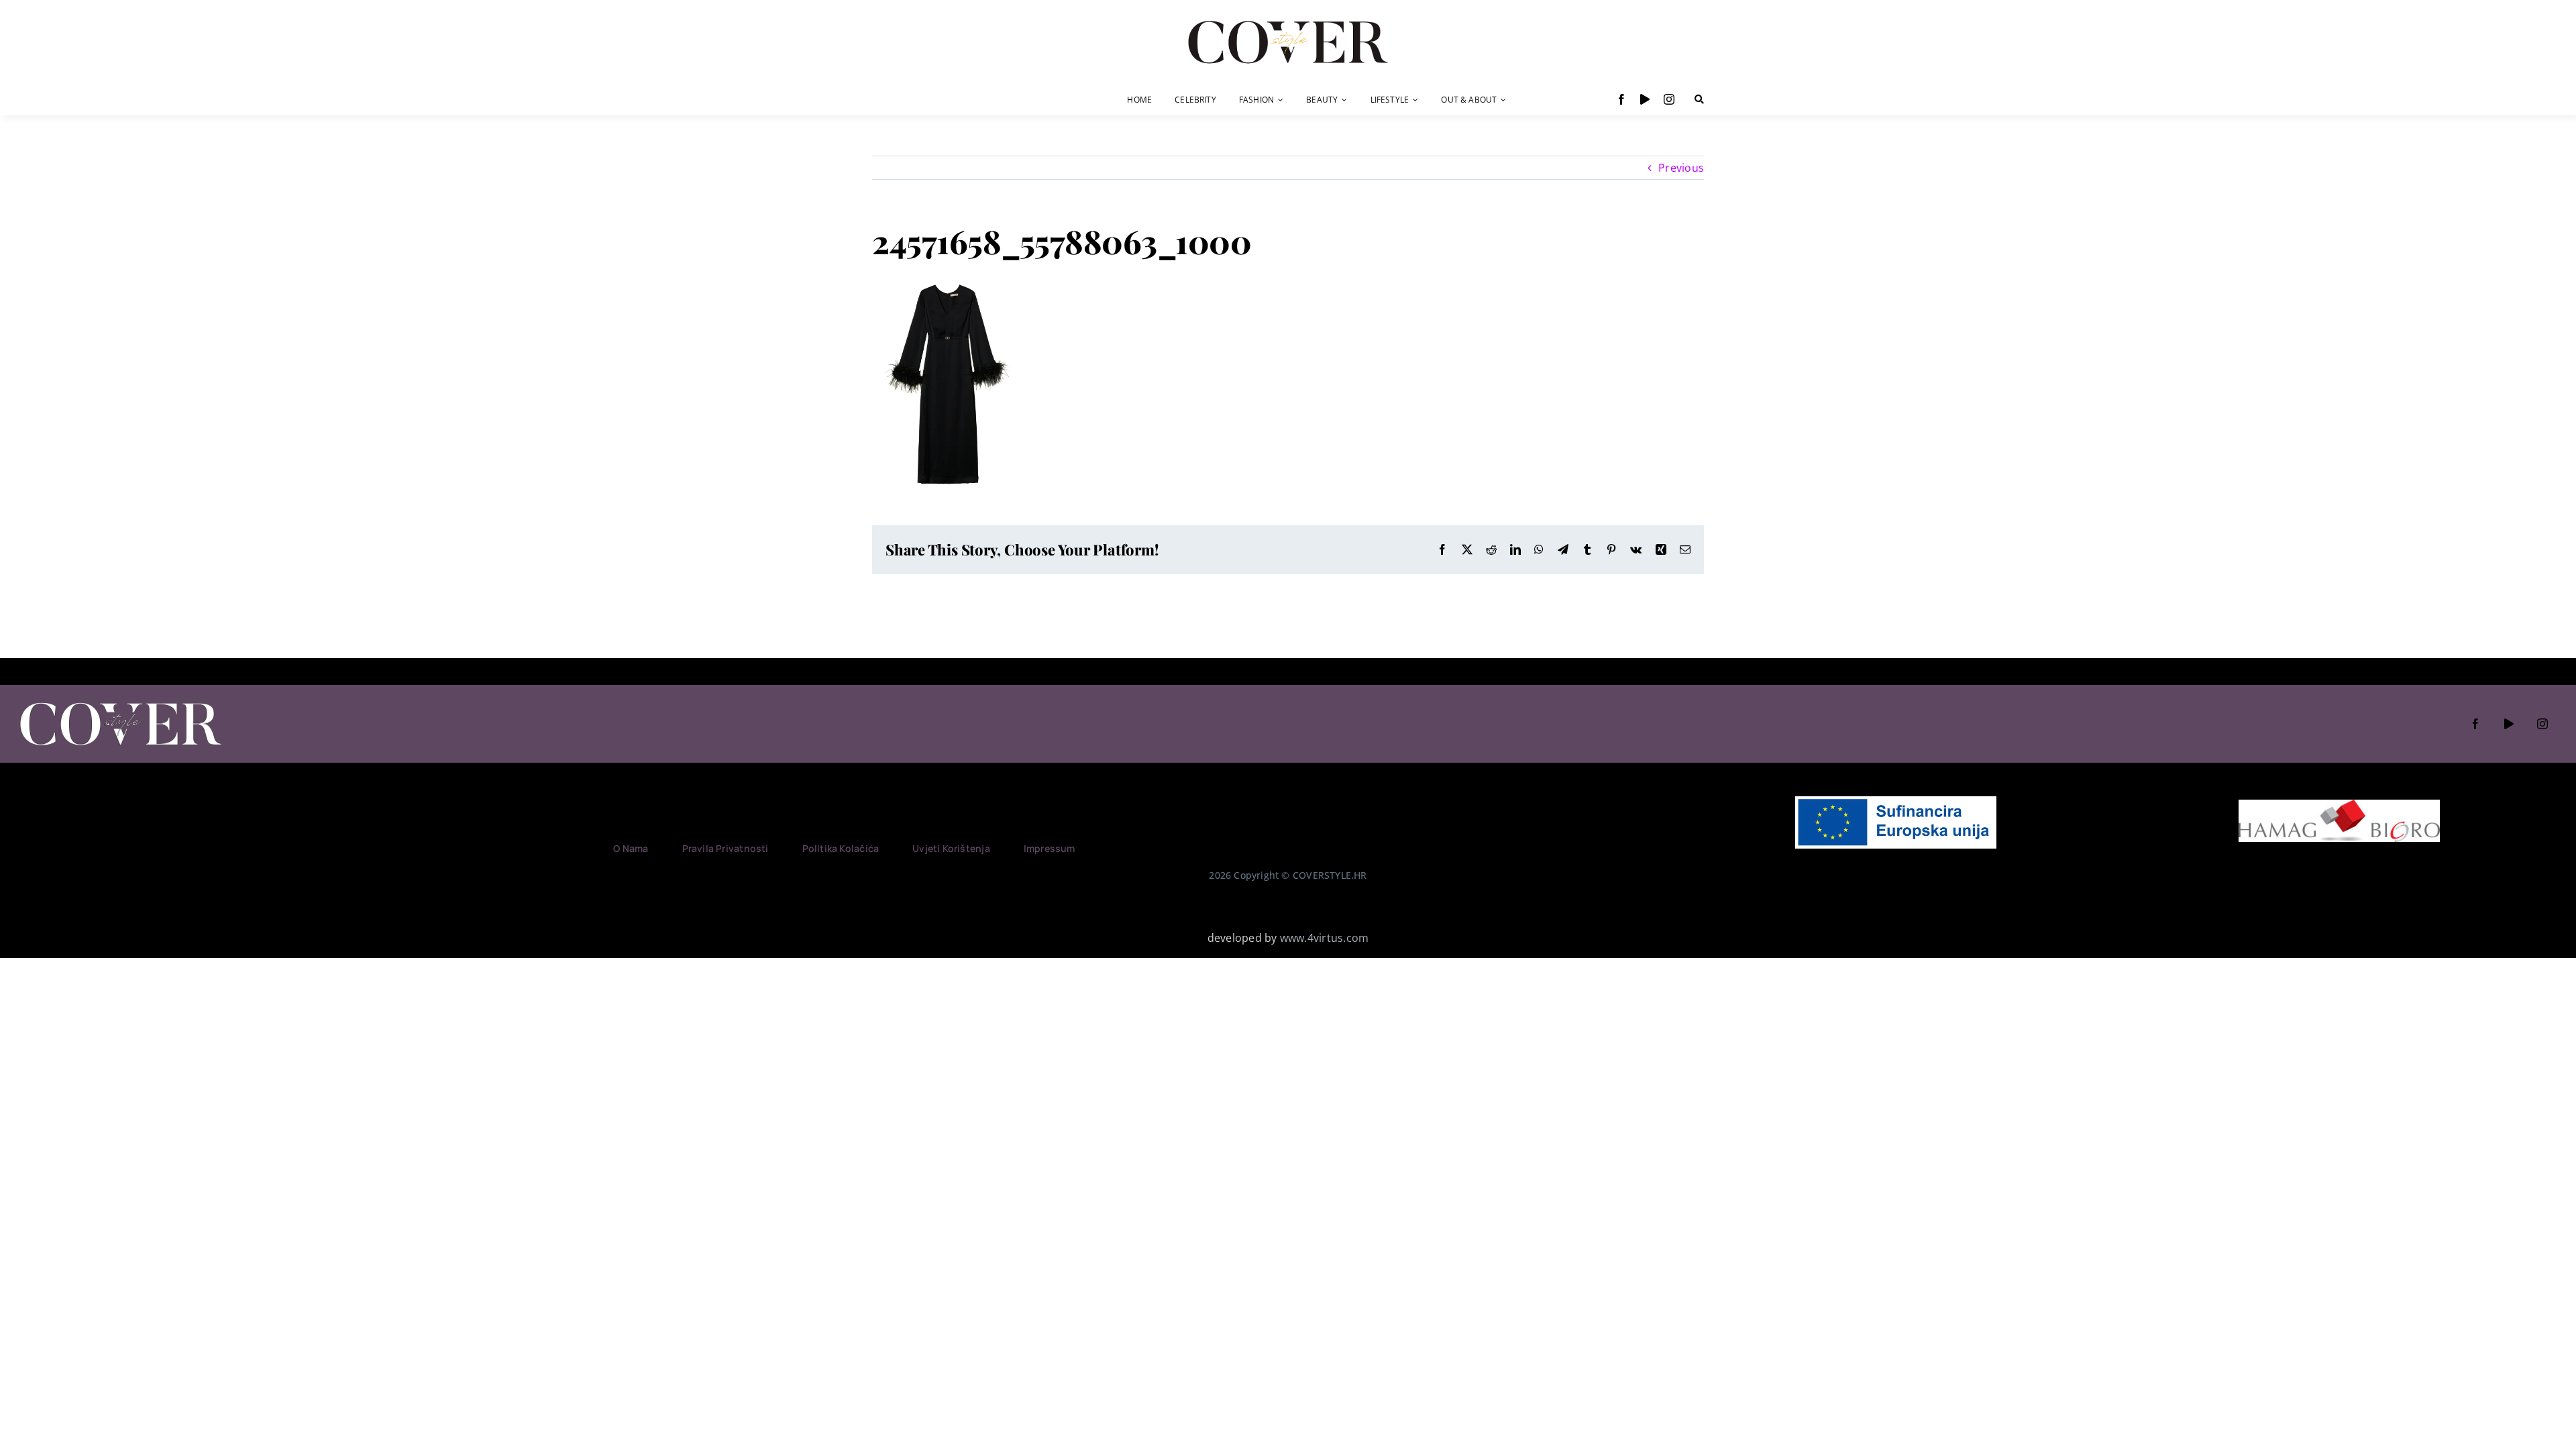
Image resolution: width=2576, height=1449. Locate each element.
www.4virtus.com (1325, 938)
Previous (1681, 168)
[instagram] (1669, 99)
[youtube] (1645, 99)
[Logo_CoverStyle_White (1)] (121, 704)
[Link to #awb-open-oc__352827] (1699, 99)
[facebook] (1621, 99)
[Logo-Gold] (1288, 22)
